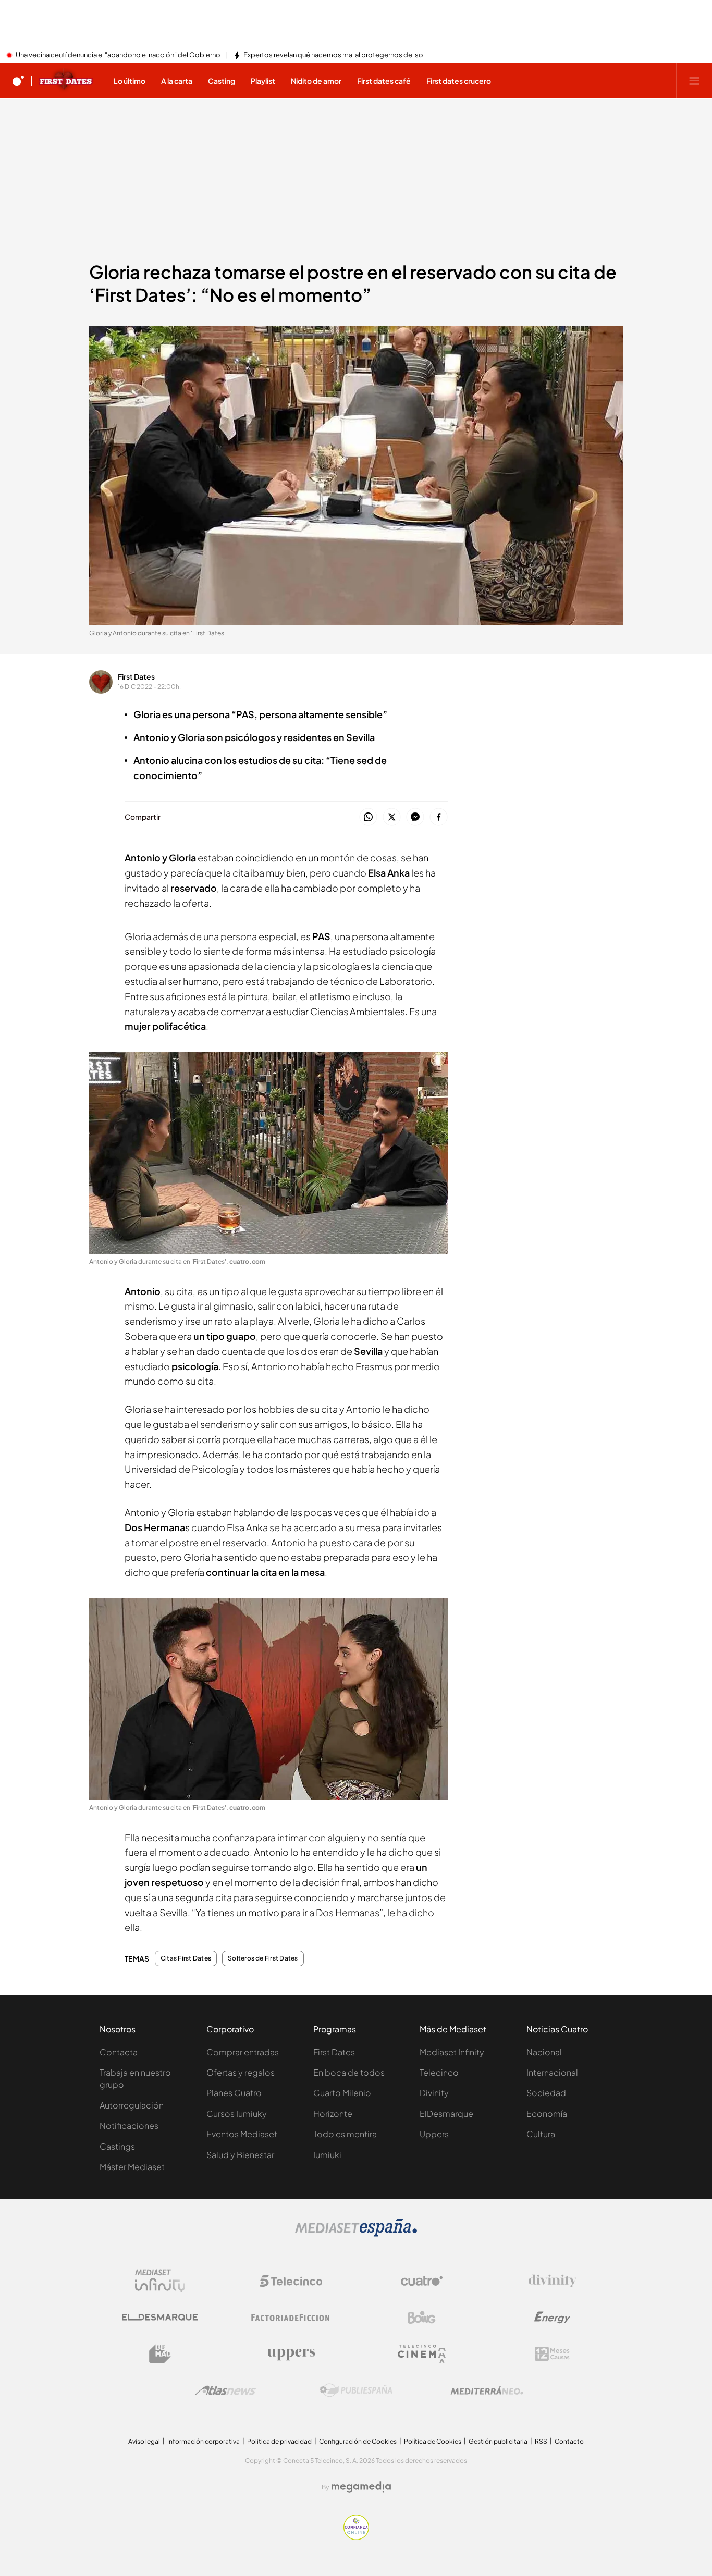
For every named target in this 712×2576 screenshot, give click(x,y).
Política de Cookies (433, 2441)
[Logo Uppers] (291, 2354)
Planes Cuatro (234, 2093)
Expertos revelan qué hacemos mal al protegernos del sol (334, 55)
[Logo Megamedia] (361, 2487)
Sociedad (546, 2093)
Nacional (544, 2052)
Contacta (119, 2052)
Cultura (541, 2134)
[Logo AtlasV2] (225, 2390)
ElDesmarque (446, 2113)
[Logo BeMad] (160, 2354)
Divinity (434, 2093)
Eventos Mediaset (242, 2134)
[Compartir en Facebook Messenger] (415, 817)
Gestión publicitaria (498, 2441)
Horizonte (333, 2113)
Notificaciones (129, 2125)
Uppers (434, 2134)
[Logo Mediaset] (356, 2234)
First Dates (136, 676)
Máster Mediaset (132, 2167)
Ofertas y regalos (241, 2072)
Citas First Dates (186, 1958)
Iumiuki (327, 2155)
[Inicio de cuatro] (18, 81)
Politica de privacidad (279, 2441)
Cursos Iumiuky (237, 2113)
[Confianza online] (356, 2537)
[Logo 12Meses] (552, 2354)
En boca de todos (349, 2072)
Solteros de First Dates (263, 1958)
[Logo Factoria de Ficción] (291, 2318)
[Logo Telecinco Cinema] (422, 2354)
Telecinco (439, 2072)
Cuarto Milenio (342, 2093)
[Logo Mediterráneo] (487, 2390)
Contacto (569, 2441)
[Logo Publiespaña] (356, 2390)
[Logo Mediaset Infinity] (160, 2281)
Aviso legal (144, 2441)
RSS (541, 2441)
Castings (117, 2146)
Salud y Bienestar (240, 2155)
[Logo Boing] (422, 2318)
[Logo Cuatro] (422, 2281)
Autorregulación (132, 2105)
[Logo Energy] (553, 2318)
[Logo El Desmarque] (160, 2317)
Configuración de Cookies (358, 2441)
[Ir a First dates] (66, 81)
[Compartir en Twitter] (392, 817)
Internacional (552, 2072)
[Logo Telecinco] (291, 2281)
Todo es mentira (345, 2134)
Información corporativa (204, 2441)
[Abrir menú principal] (694, 81)
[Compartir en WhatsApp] (368, 817)
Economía (547, 2113)
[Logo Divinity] (553, 2281)
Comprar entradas (243, 2052)
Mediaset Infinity (452, 2052)
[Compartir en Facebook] (439, 817)
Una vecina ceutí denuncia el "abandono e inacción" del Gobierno (118, 55)
